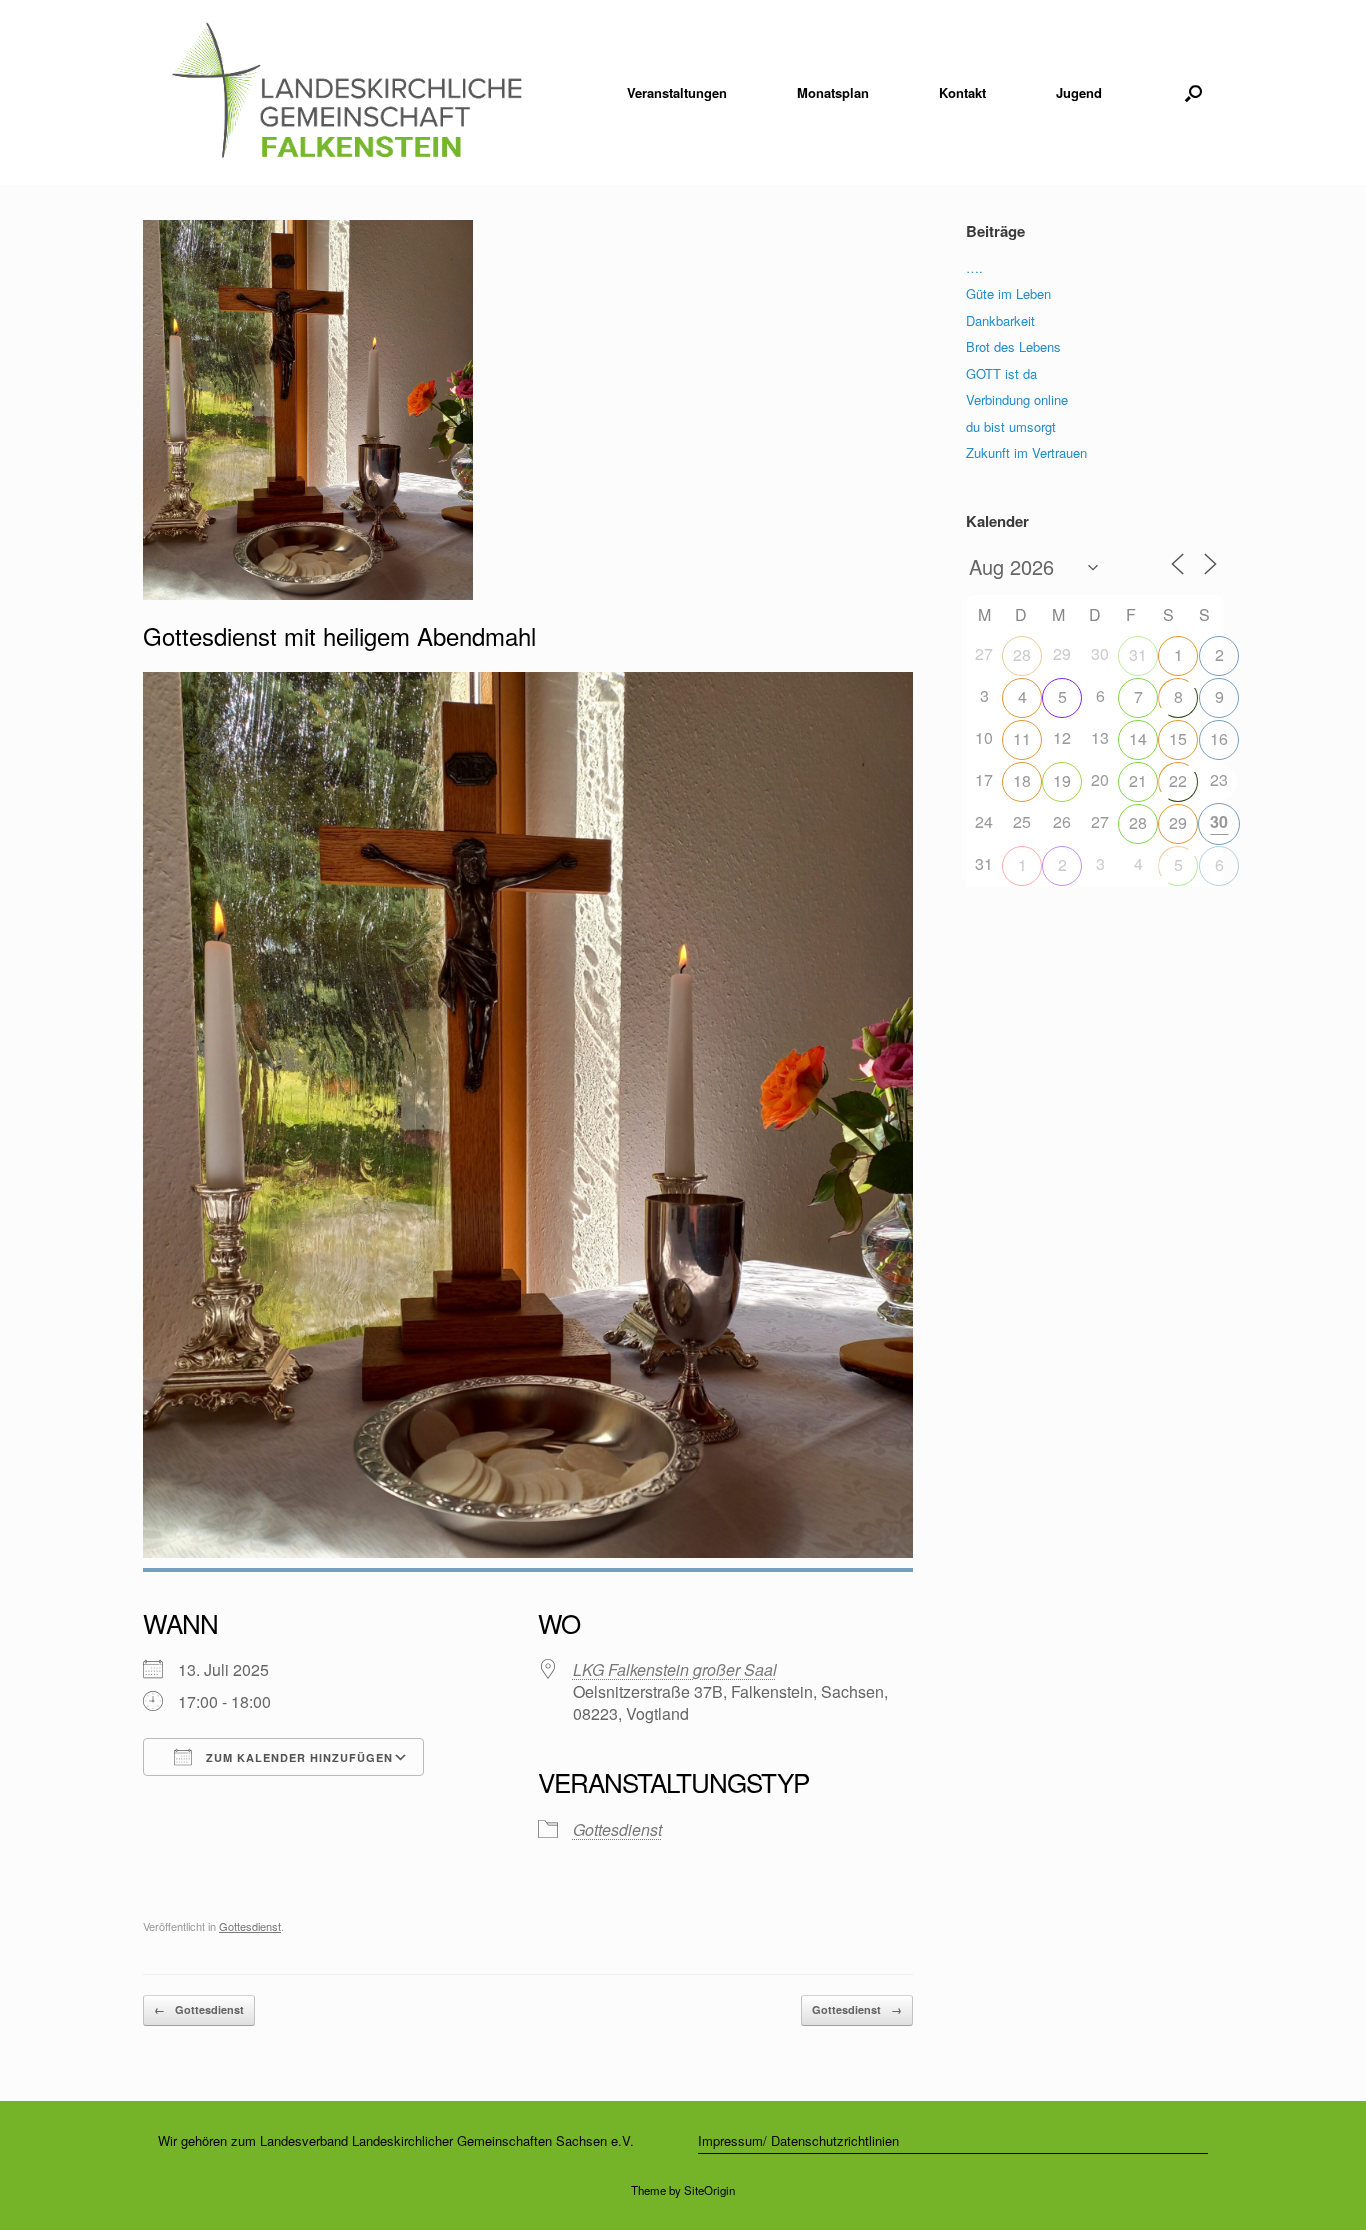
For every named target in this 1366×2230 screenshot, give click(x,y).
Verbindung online (1017, 399)
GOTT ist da (1001, 373)
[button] (1193, 92)
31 (1138, 654)
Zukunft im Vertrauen (1026, 452)
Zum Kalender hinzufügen (297, 1757)
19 (1062, 780)
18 (1022, 780)
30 (1219, 821)
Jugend (1079, 92)
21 (1138, 780)
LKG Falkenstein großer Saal (675, 1669)
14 (1138, 738)
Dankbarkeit (1000, 320)
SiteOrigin (709, 2190)
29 (1178, 822)
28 (1022, 654)
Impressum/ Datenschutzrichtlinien (798, 2140)
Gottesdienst (617, 1829)
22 (1178, 780)
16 (1219, 738)
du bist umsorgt (1011, 426)
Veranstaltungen (677, 92)
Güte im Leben (1008, 293)
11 (1022, 738)
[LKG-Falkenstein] (346, 92)
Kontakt (962, 92)
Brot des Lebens (1013, 346)
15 (1178, 738)
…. (974, 267)
